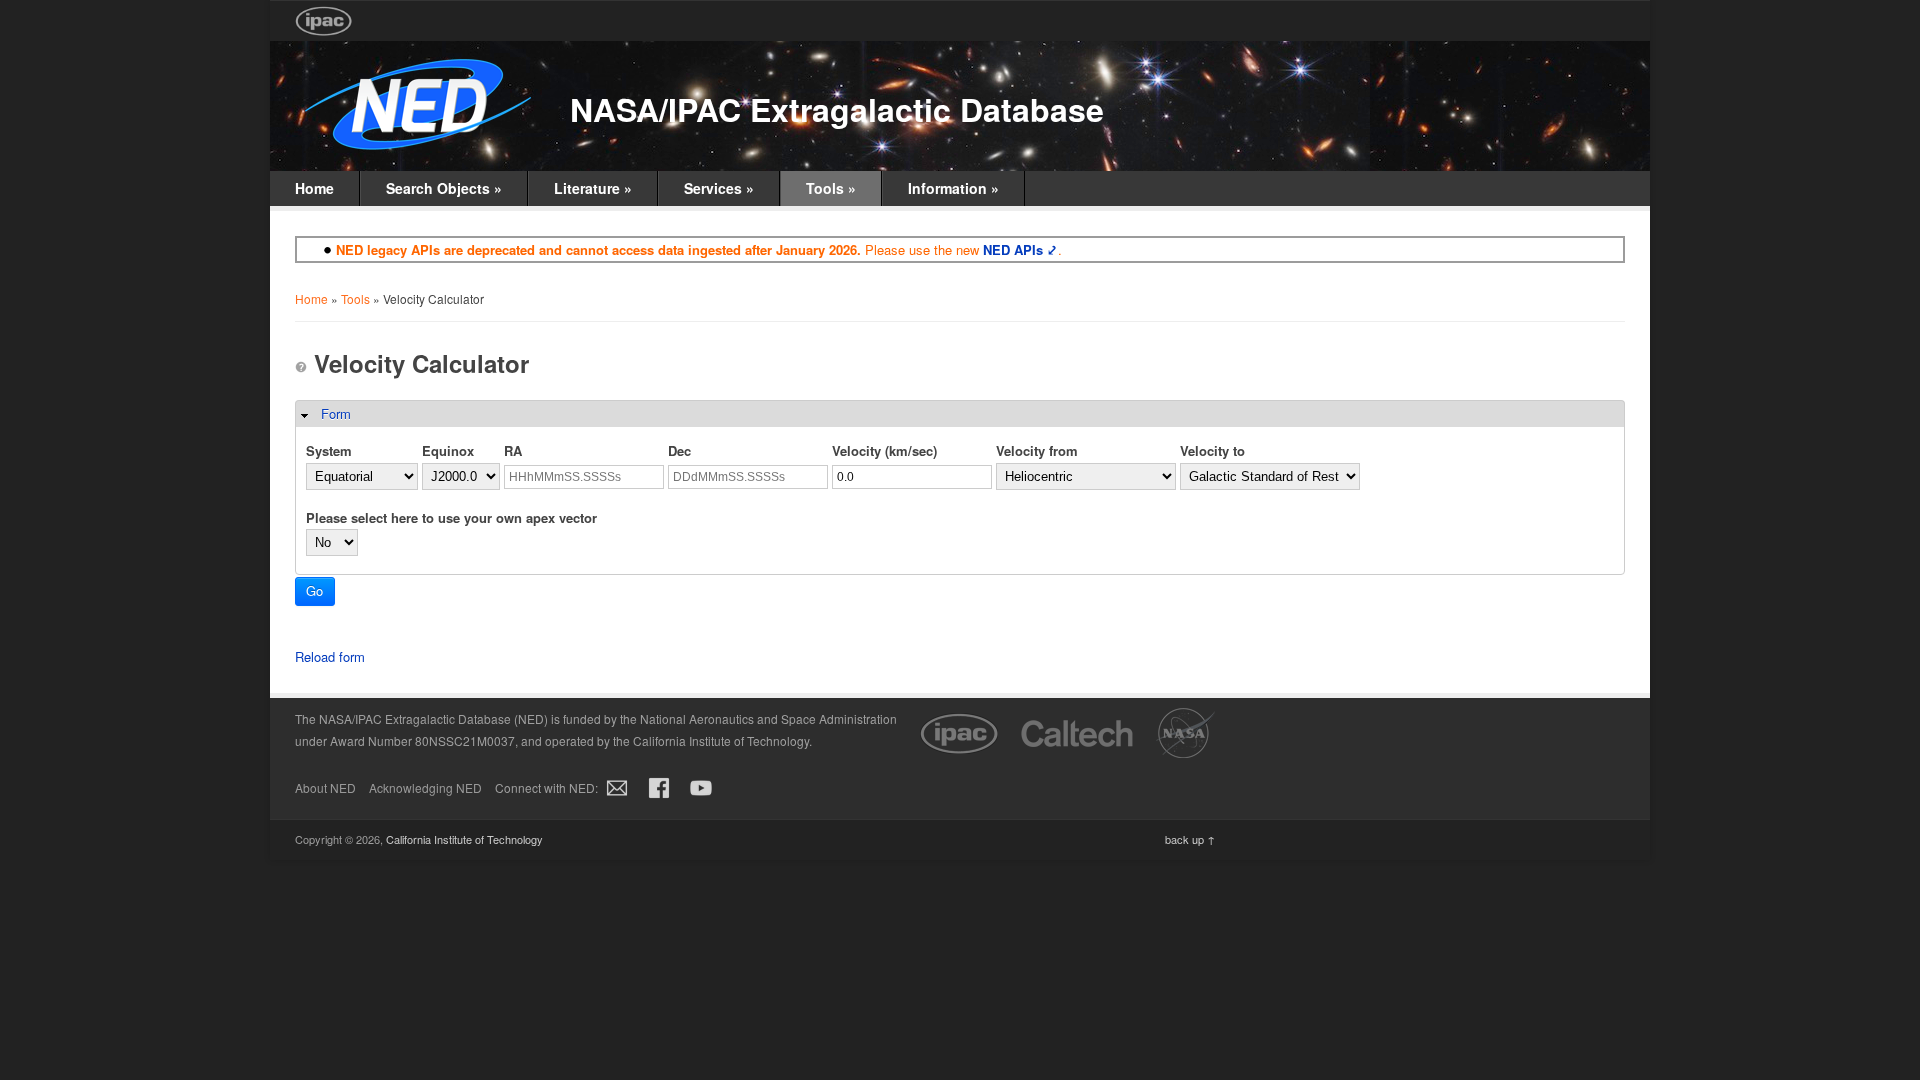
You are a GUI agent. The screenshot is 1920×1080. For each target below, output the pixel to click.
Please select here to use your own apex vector (451, 517)
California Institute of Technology (464, 839)
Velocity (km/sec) (884, 450)
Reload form (330, 656)
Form (336, 413)
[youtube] (701, 798)
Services (719, 188)
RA (513, 450)
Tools (831, 188)
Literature (593, 188)
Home (314, 188)
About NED (325, 787)
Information (953, 188)
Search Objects (444, 188)
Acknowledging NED (425, 787)
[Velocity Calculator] (301, 367)
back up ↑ (1190, 839)
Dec (679, 450)
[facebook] (659, 798)
